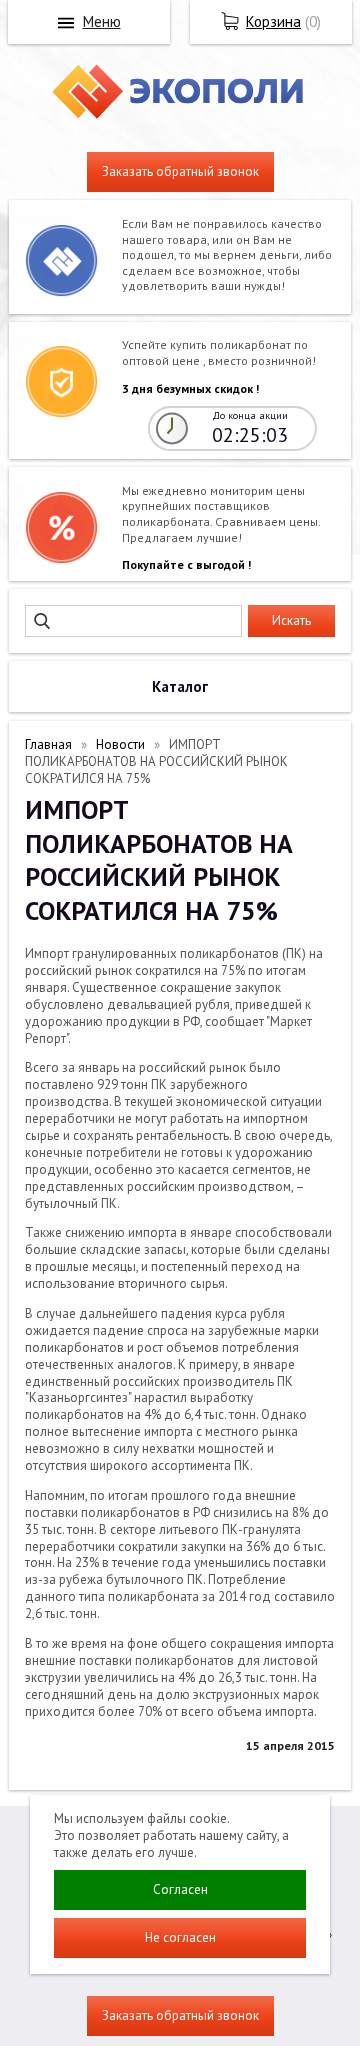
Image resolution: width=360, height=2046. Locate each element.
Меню (102, 21)
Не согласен (180, 1937)
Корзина (273, 21)
